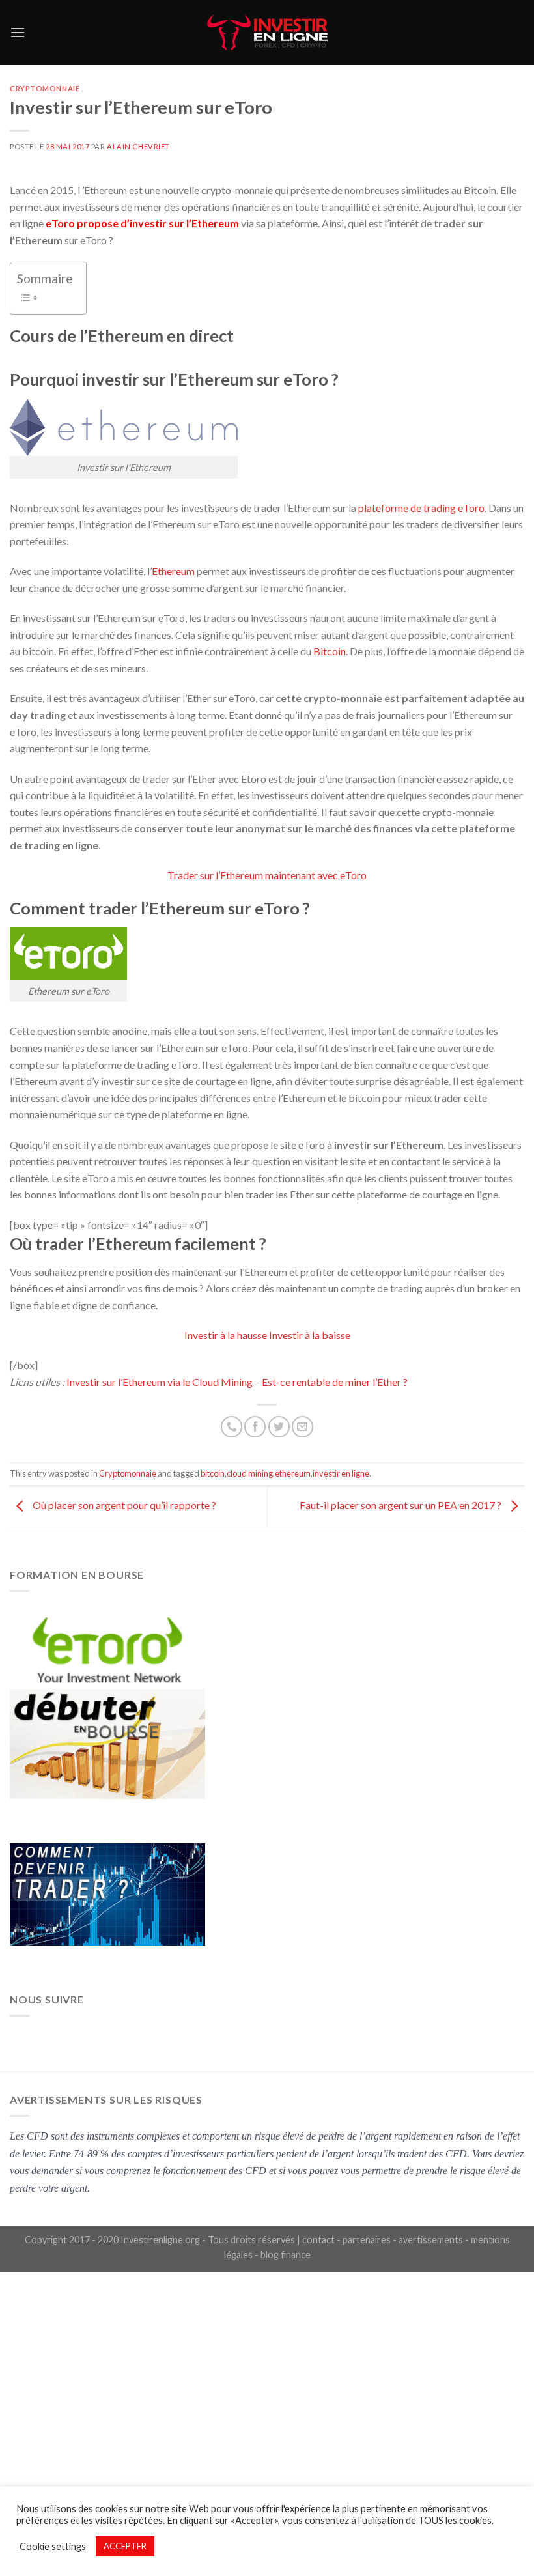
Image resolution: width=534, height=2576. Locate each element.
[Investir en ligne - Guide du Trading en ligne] (267, 33)
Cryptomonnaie (45, 88)
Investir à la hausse (226, 1335)
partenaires (367, 2240)
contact (318, 2240)
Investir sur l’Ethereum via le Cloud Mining (161, 1382)
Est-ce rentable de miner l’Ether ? (335, 1382)
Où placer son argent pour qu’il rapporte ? (123, 1506)
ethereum (293, 1473)
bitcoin (213, 1473)
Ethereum (173, 571)
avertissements (431, 2240)
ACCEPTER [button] (125, 2546)
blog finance (286, 2255)
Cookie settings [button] (53, 2546)
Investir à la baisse (310, 1335)
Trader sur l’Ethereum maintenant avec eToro (267, 875)
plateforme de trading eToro (421, 508)
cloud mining (250, 1473)
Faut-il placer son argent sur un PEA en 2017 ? (401, 1506)
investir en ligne (341, 1473)
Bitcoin (330, 651)
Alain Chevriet (138, 146)
